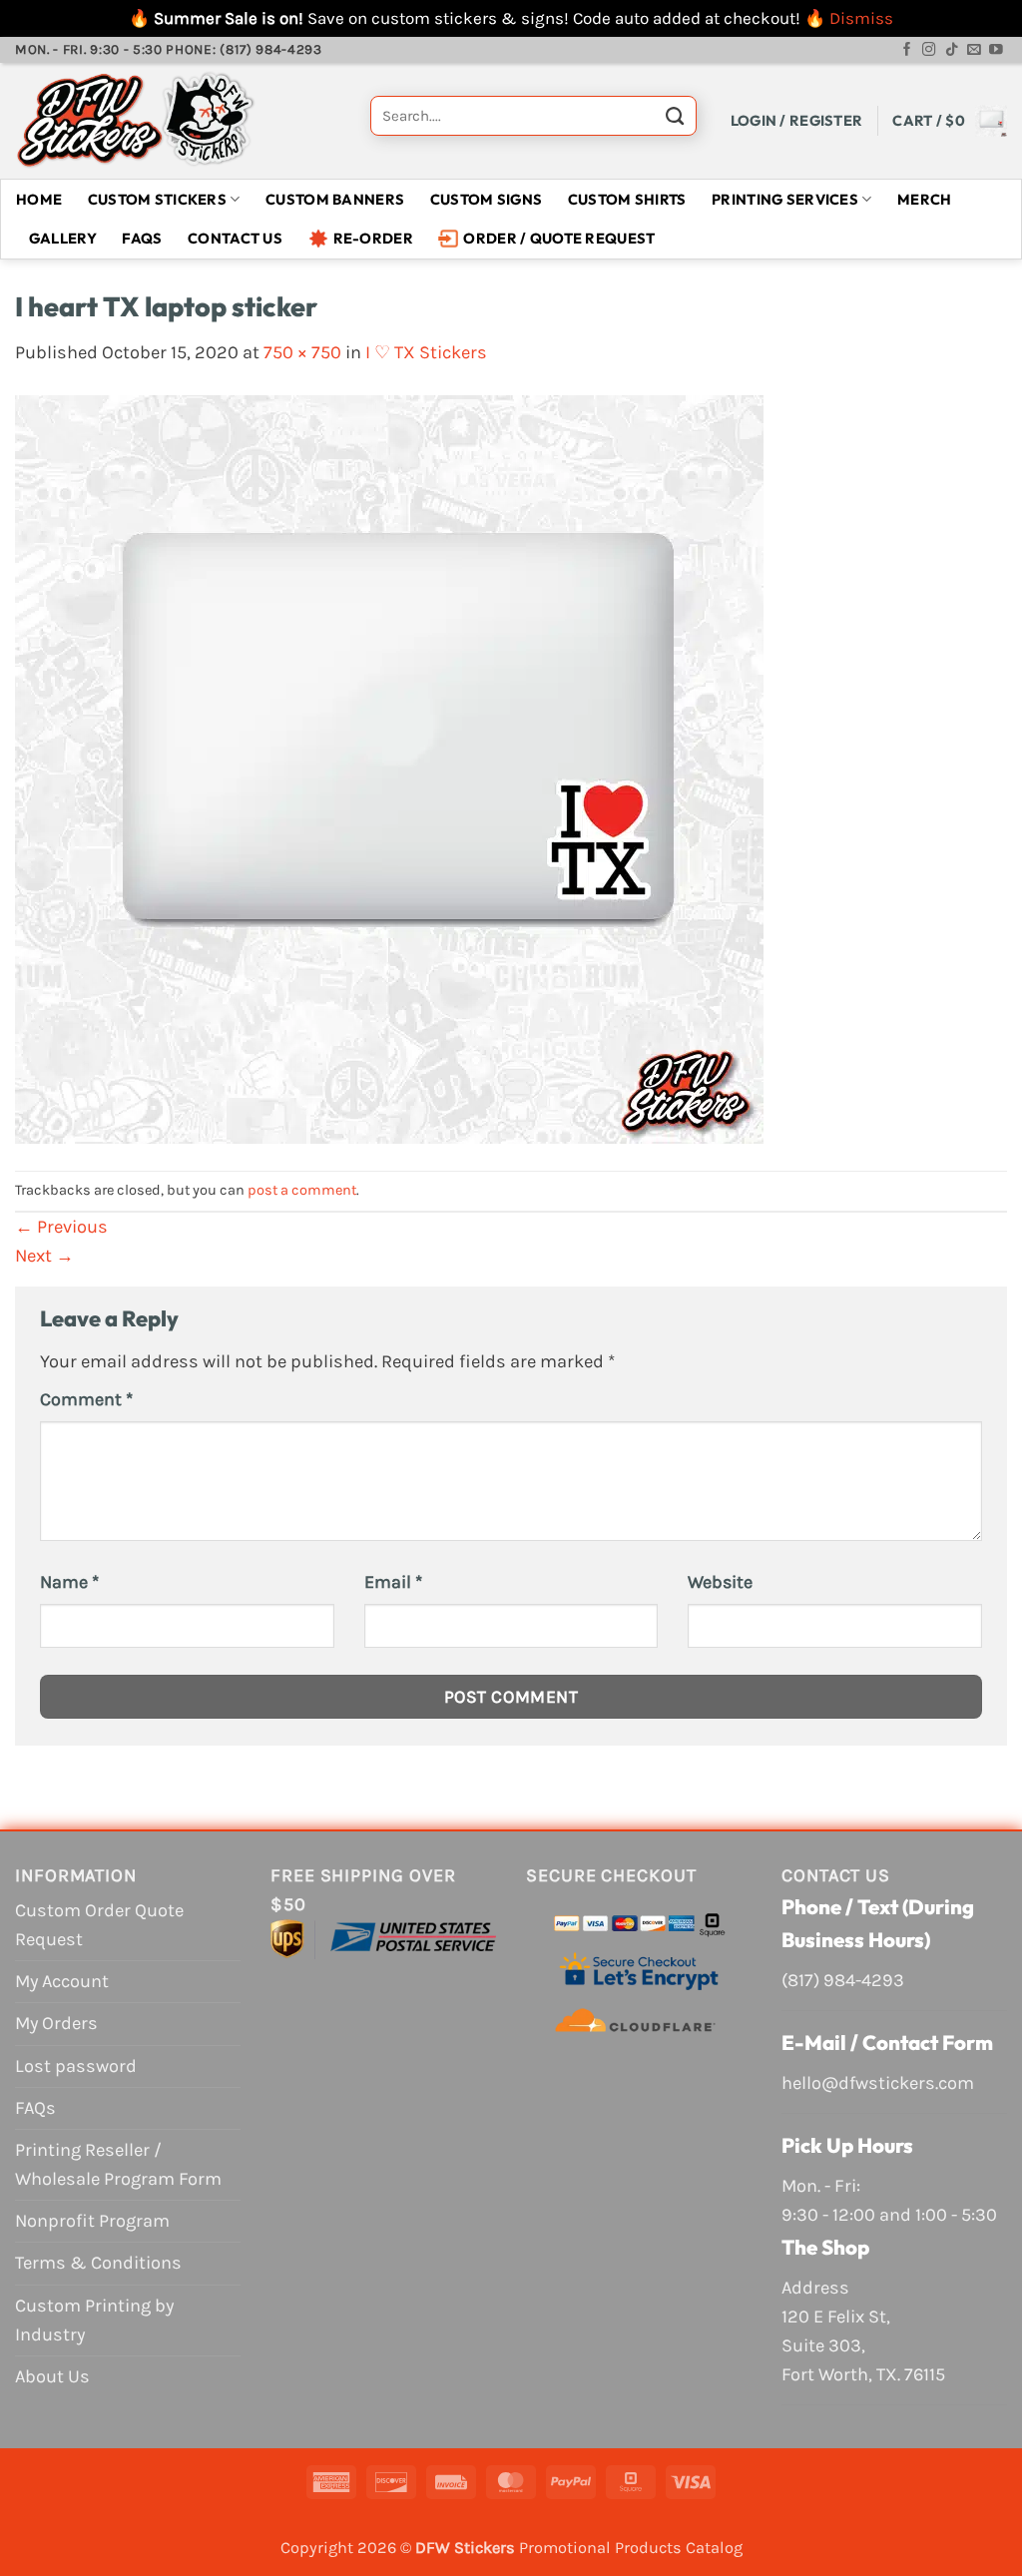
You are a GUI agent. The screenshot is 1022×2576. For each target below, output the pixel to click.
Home (39, 199)
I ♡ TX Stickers (426, 352)
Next (44, 1256)
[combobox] (533, 116)
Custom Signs (487, 199)
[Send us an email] (974, 50)
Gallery (63, 238)
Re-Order (373, 238)
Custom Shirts (627, 199)
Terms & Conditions (98, 2263)
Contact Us (235, 238)
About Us (52, 2376)
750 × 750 (302, 352)
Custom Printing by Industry (94, 2320)
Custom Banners (335, 199)
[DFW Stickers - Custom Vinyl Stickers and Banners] (178, 121)
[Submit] (675, 121)
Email (393, 1582)
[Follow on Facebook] (907, 50)
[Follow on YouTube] (996, 50)
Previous (61, 1227)
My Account (62, 1981)
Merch (924, 199)
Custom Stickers (157, 199)
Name (69, 1582)
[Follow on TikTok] (952, 50)
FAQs (142, 238)
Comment (86, 1399)
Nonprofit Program (92, 2221)
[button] (797, 120)
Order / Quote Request (559, 238)
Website (720, 1582)
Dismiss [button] (861, 18)
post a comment (302, 1190)
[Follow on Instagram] (929, 50)
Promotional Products (600, 2548)
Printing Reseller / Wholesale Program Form (118, 2164)
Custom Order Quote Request (99, 1925)
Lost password (76, 2066)
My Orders (56, 2023)
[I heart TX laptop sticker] (389, 768)
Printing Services (785, 199)
